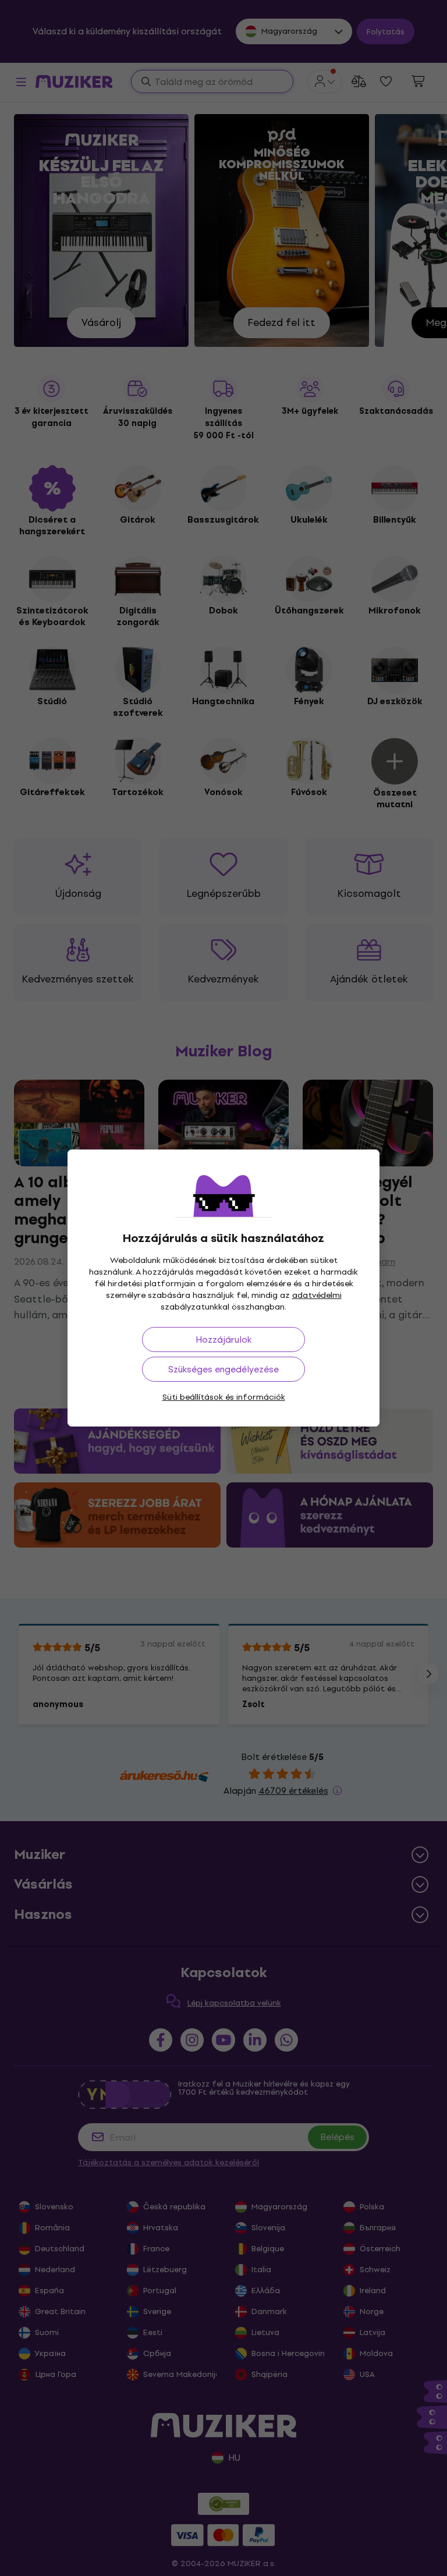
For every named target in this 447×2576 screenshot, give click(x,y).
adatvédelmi (317, 1295)
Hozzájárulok (223, 1340)
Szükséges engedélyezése (223, 1369)
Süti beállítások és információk (224, 1397)
